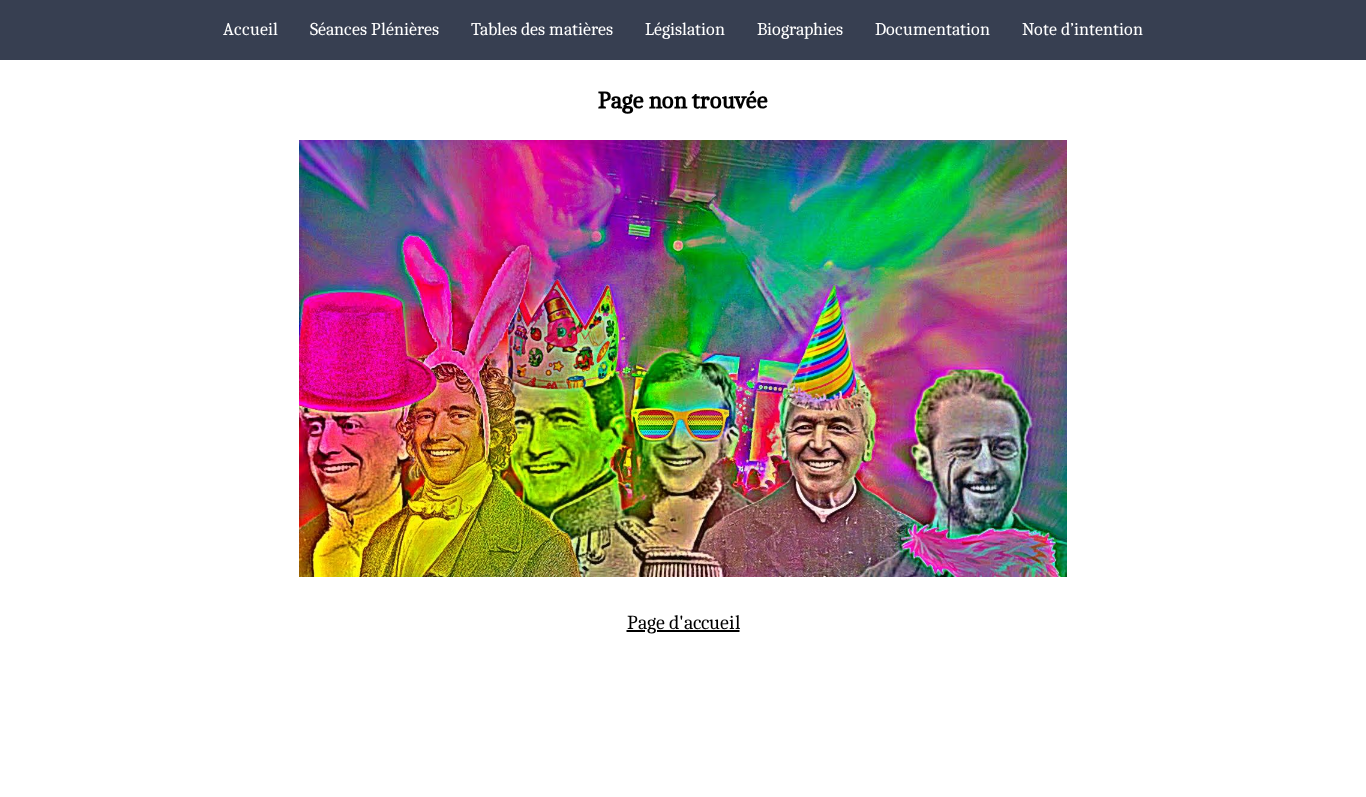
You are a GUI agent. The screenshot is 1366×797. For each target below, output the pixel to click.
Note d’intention (1082, 29)
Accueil (250, 29)
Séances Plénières (374, 29)
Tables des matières (542, 29)
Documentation (932, 29)
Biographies (800, 29)
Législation (685, 29)
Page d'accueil (683, 622)
